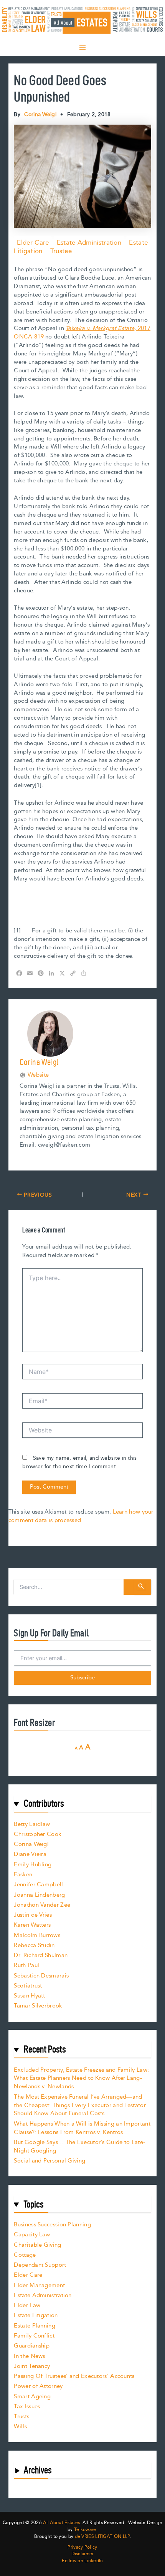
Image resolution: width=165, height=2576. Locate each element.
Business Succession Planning (52, 2225)
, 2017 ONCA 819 (82, 333)
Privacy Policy (82, 2548)
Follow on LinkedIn (82, 2561)
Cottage (25, 2255)
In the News (29, 2356)
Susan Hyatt (29, 1996)
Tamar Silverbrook (38, 2006)
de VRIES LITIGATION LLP (102, 2537)
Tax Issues (27, 2407)
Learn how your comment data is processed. (81, 1516)
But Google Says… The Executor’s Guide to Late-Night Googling (79, 2147)
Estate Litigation (36, 2315)
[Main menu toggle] (82, 48)
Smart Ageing (32, 2397)
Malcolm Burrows (37, 1935)
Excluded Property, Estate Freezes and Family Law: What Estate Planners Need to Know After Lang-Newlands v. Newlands (81, 2078)
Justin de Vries (33, 1915)
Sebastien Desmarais (41, 1976)
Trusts (21, 2417)
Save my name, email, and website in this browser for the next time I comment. (79, 1462)
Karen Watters (32, 1925)
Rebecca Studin (34, 1945)
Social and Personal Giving (49, 2161)
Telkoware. (86, 2530)
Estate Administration (89, 243)
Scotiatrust (28, 1986)
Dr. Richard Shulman (41, 1955)
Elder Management (39, 2285)
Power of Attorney (38, 2386)
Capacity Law (32, 2235)
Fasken (23, 1875)
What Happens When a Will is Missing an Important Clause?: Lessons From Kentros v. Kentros (82, 2128)
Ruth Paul (26, 1965)
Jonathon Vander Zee (42, 1905)
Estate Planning (35, 2326)
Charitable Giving (37, 2245)
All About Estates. (62, 2523)
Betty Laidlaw (32, 1824)
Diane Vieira (30, 1854)
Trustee (61, 251)
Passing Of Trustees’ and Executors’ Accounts (74, 2376)
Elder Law (27, 2305)
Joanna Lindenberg (39, 1895)
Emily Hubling (33, 1865)
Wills (20, 2427)
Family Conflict (34, 2336)
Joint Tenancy (32, 2366)
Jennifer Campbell (38, 1885)
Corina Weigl (31, 1844)
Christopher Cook (38, 1834)
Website (38, 1075)
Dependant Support (40, 2265)
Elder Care (33, 243)
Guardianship (32, 2346)
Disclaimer (83, 2554)
